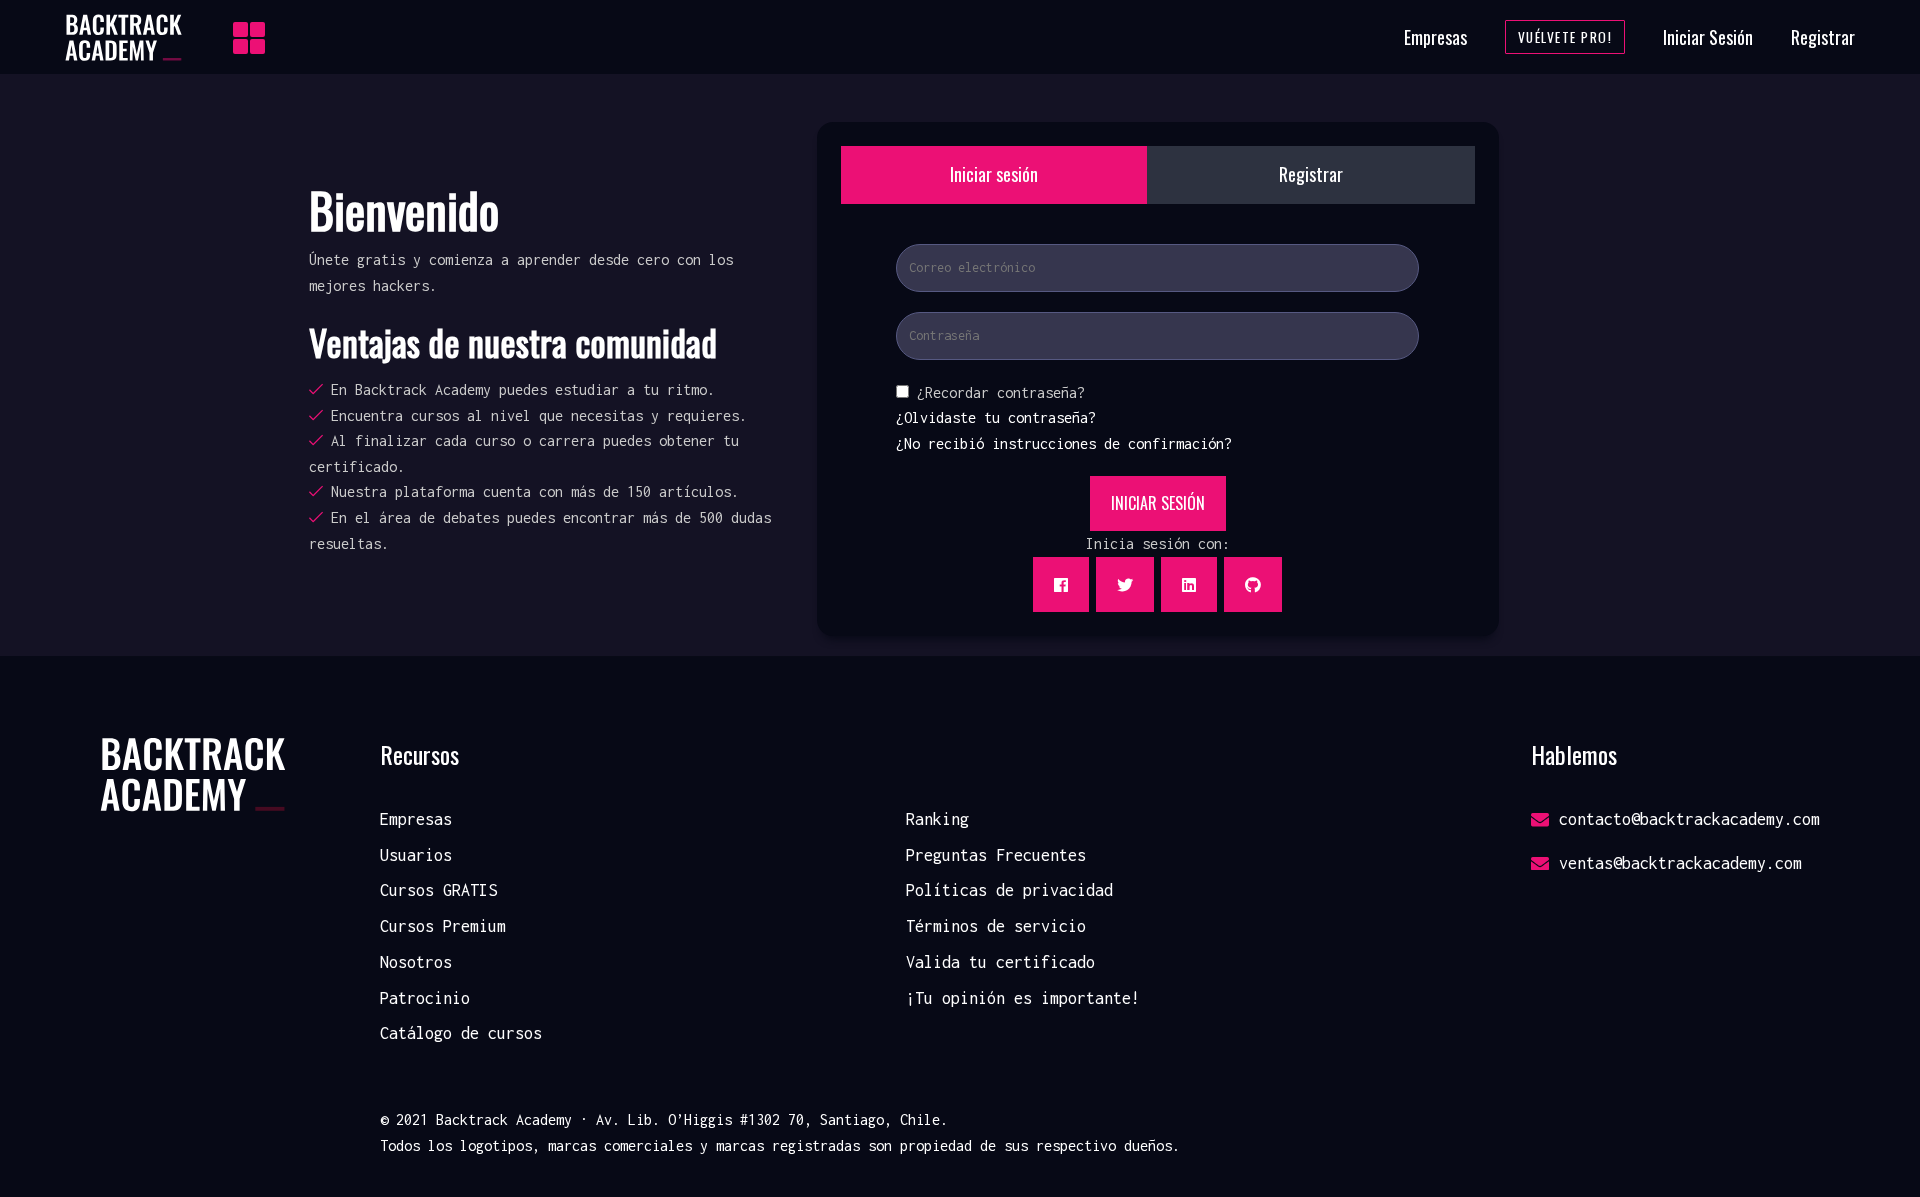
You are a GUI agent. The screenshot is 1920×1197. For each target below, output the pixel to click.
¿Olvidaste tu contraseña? (996, 417)
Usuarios (416, 855)
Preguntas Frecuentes (996, 855)
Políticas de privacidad (1009, 890)
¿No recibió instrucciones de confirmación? (1064, 443)
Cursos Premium (443, 926)
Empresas (1435, 37)
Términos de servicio (996, 926)
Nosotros (416, 962)
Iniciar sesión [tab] (994, 174)
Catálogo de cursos (461, 1033)
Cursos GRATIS (438, 890)
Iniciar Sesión (1708, 37)
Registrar (1823, 37)
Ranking (937, 819)
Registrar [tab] (1311, 174)
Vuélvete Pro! (1565, 37)
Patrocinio (425, 998)
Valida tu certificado (1000, 962)
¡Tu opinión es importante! (1023, 998)
